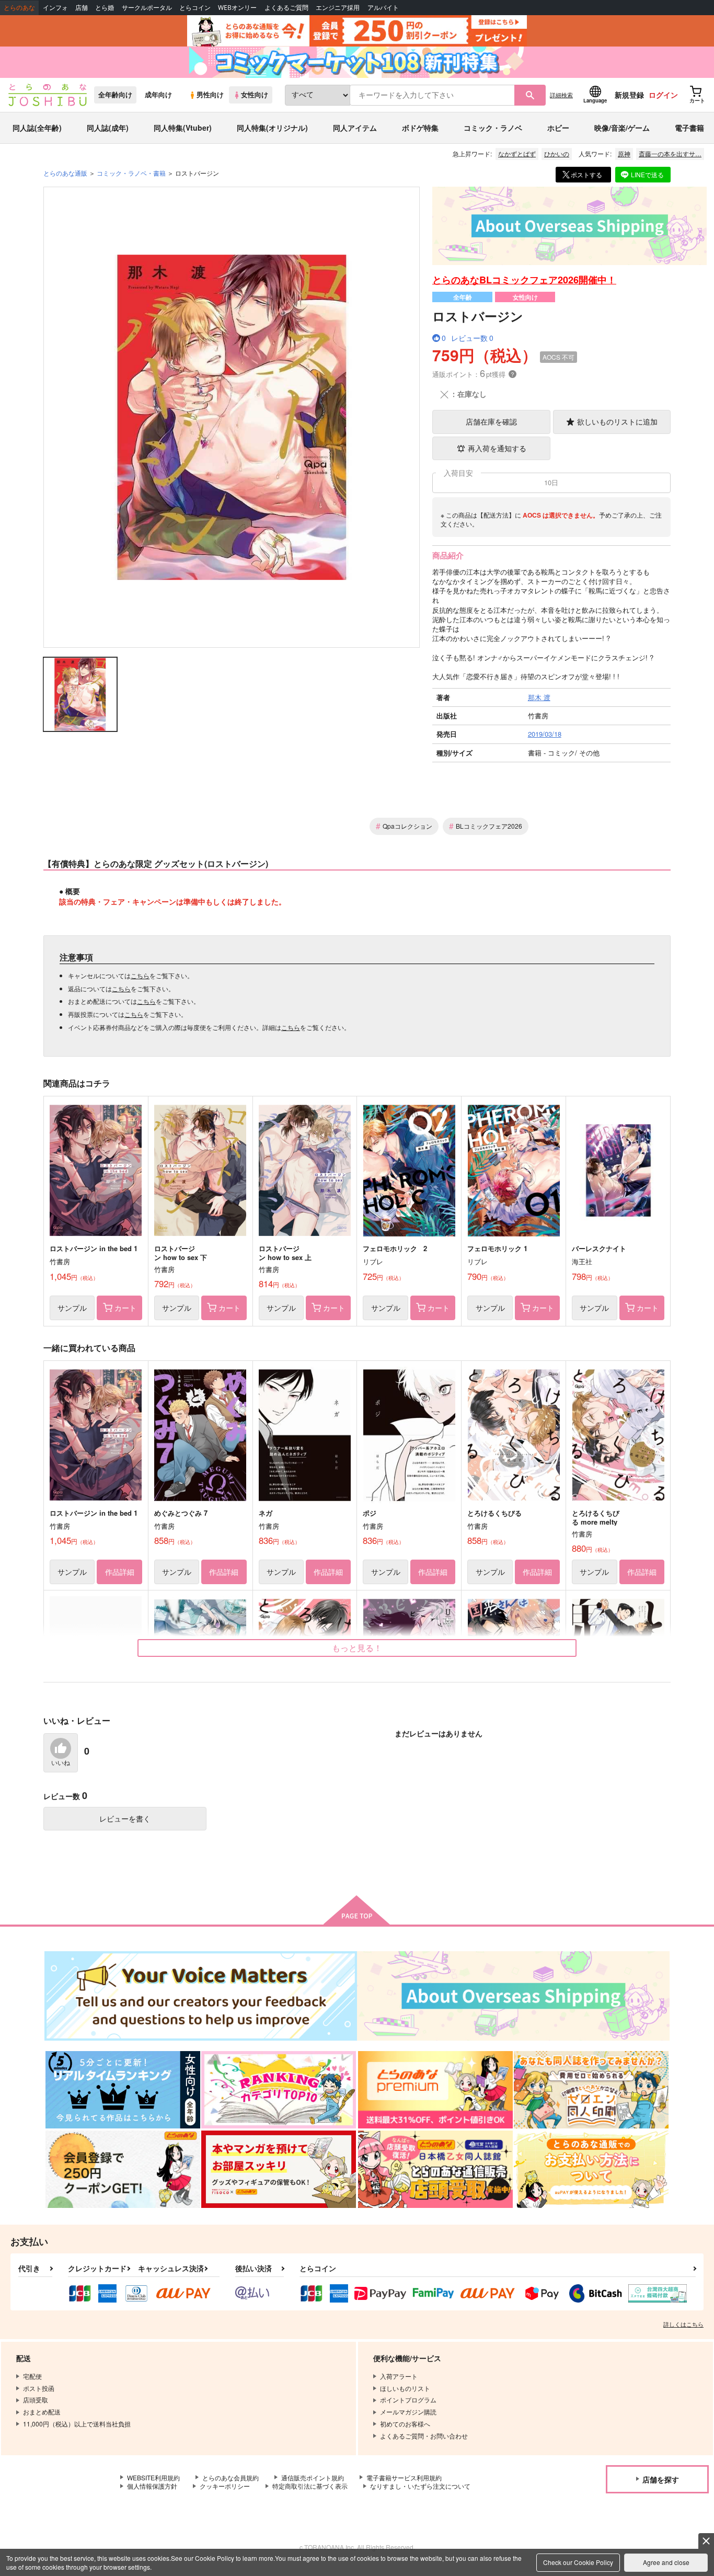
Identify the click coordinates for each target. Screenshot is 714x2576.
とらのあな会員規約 (231, 2477)
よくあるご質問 (286, 8)
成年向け (158, 95)
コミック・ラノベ (493, 128)
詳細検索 (561, 95)
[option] (232, 417)
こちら (140, 975)
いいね (61, 1763)
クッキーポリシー (225, 2486)
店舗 (82, 8)
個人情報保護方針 (152, 2486)
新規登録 (629, 95)
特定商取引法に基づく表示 (310, 2486)
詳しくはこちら (683, 2324)
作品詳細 (120, 1572)
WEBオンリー (237, 8)
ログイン (663, 95)
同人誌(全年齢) (37, 128)
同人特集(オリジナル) (272, 128)
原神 (624, 153)
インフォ (55, 8)
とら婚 (105, 8)
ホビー (558, 128)
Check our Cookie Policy (578, 2562)
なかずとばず (517, 153)
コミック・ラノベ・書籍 (131, 173)
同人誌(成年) (108, 128)
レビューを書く (125, 1818)
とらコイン (195, 8)
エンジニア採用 (338, 8)
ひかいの (557, 153)
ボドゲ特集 (420, 128)
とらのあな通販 (65, 173)
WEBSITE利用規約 (153, 2477)
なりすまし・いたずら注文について (420, 2486)
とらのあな (19, 8)
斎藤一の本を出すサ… (670, 153)
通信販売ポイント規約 (313, 2477)
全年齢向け (115, 95)
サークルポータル (147, 8)
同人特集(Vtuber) (183, 128)
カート (125, 1308)
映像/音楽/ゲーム (622, 128)
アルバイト (383, 8)
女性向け (255, 95)
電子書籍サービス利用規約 (404, 2477)
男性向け (210, 95)
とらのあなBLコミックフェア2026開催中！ (524, 280)
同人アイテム (355, 128)
